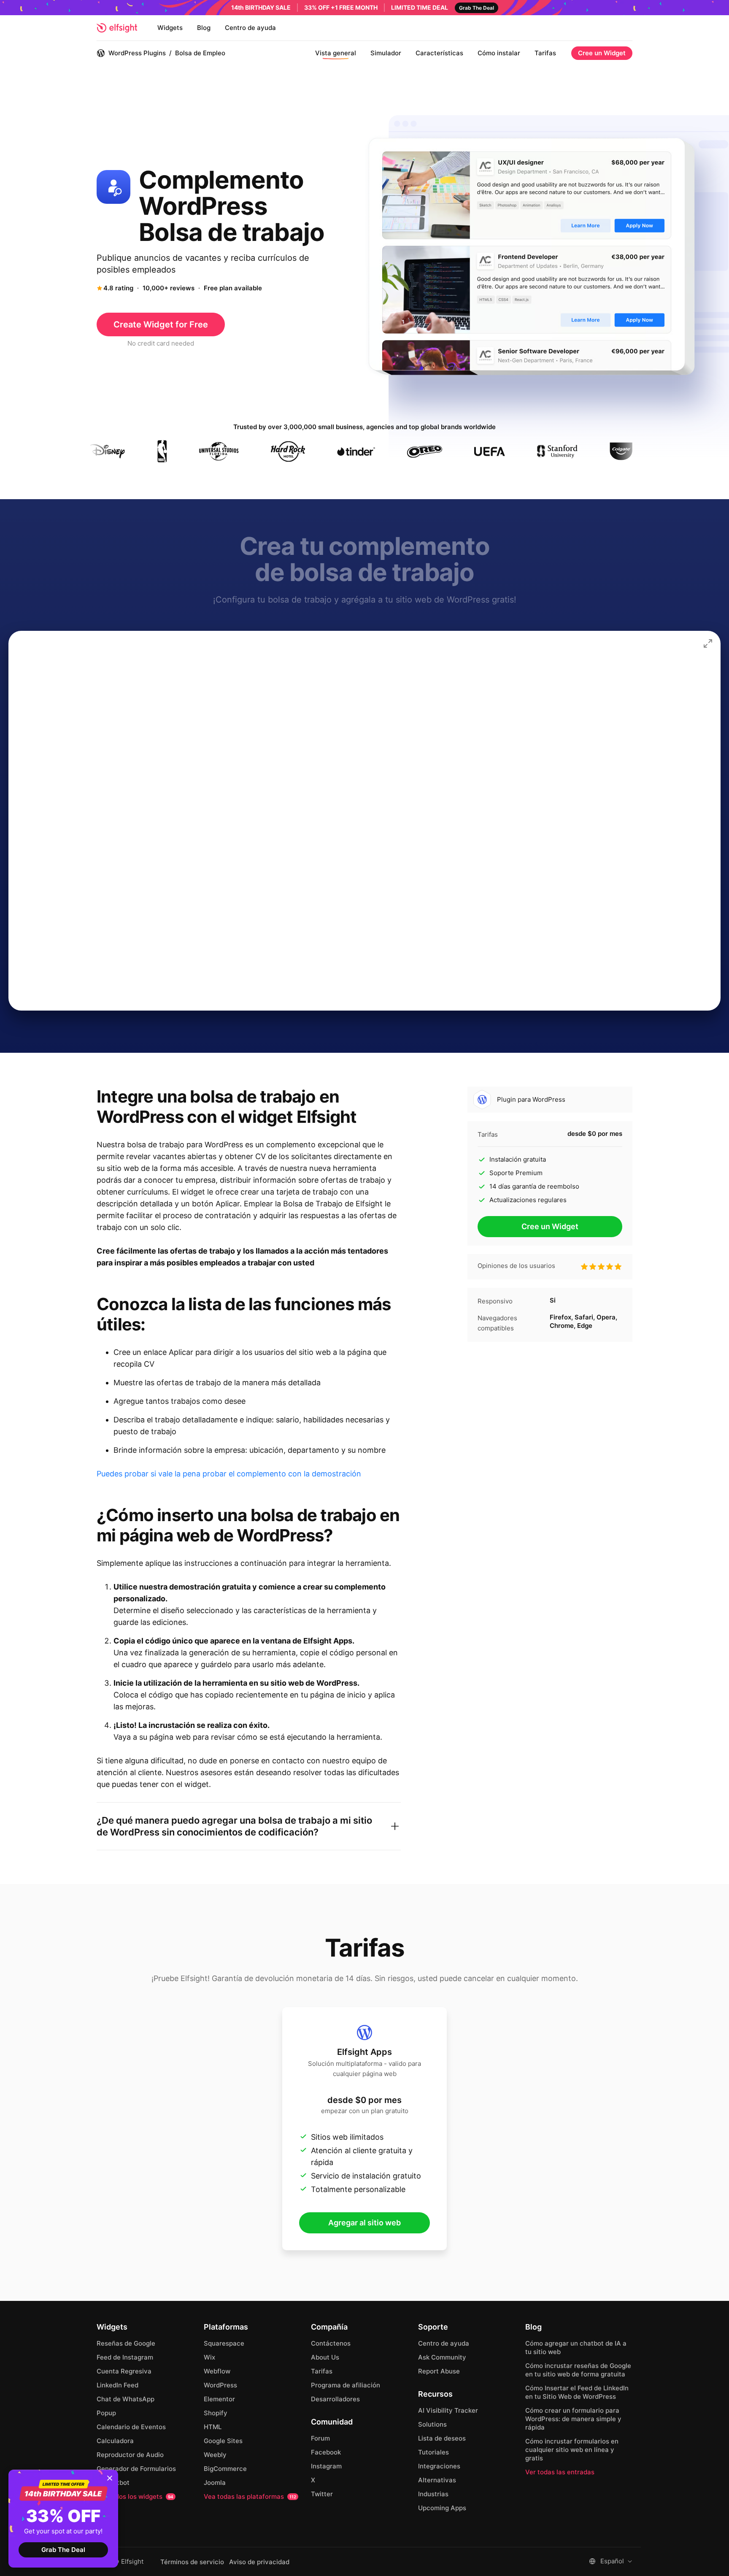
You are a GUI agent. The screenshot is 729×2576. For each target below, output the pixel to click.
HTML (213, 2427)
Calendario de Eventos (131, 2427)
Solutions (432, 2424)
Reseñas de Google (126, 2343)
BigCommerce (225, 2469)
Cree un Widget (602, 53)
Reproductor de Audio (130, 2455)
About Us (325, 2357)
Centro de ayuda (250, 28)
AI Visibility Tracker (448, 2410)
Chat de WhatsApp (126, 2399)
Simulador (386, 53)
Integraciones (439, 2466)
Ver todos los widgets (135, 2496)
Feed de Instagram (125, 2357)
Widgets (170, 28)
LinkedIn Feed (117, 2385)
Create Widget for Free (161, 324)
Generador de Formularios (136, 2469)
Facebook (326, 2452)
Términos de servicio (192, 2562)
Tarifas (545, 53)
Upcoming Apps (442, 2508)
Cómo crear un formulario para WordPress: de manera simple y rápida (573, 2419)
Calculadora (115, 2441)
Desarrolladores (335, 2399)
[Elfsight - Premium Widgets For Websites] (117, 28)
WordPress (220, 2385)
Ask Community (442, 2357)
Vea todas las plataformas (250, 2496)
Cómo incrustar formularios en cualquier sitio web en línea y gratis (572, 2450)
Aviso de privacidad (259, 2562)
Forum (320, 2438)
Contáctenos (331, 2343)
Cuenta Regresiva (124, 2371)
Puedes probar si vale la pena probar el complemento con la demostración (229, 1474)
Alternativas (437, 2480)
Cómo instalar (499, 53)
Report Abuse (439, 2371)
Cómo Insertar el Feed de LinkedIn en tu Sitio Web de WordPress (577, 2392)
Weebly (215, 2455)
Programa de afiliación (346, 2385)
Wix (209, 2357)
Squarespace (224, 2343)
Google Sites (223, 2441)
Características (439, 53)
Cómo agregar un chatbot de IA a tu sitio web (576, 2348)
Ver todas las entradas (560, 2472)
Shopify (216, 2413)
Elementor (219, 2399)
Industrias (433, 2494)
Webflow (217, 2371)
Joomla (215, 2483)
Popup (106, 2413)
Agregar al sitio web (364, 2223)
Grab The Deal (63, 2550)
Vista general (336, 53)
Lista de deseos (442, 2438)
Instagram (326, 2466)
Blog (204, 28)
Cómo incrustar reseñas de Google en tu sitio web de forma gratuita (578, 2370)
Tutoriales (433, 2452)
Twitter (322, 2494)
